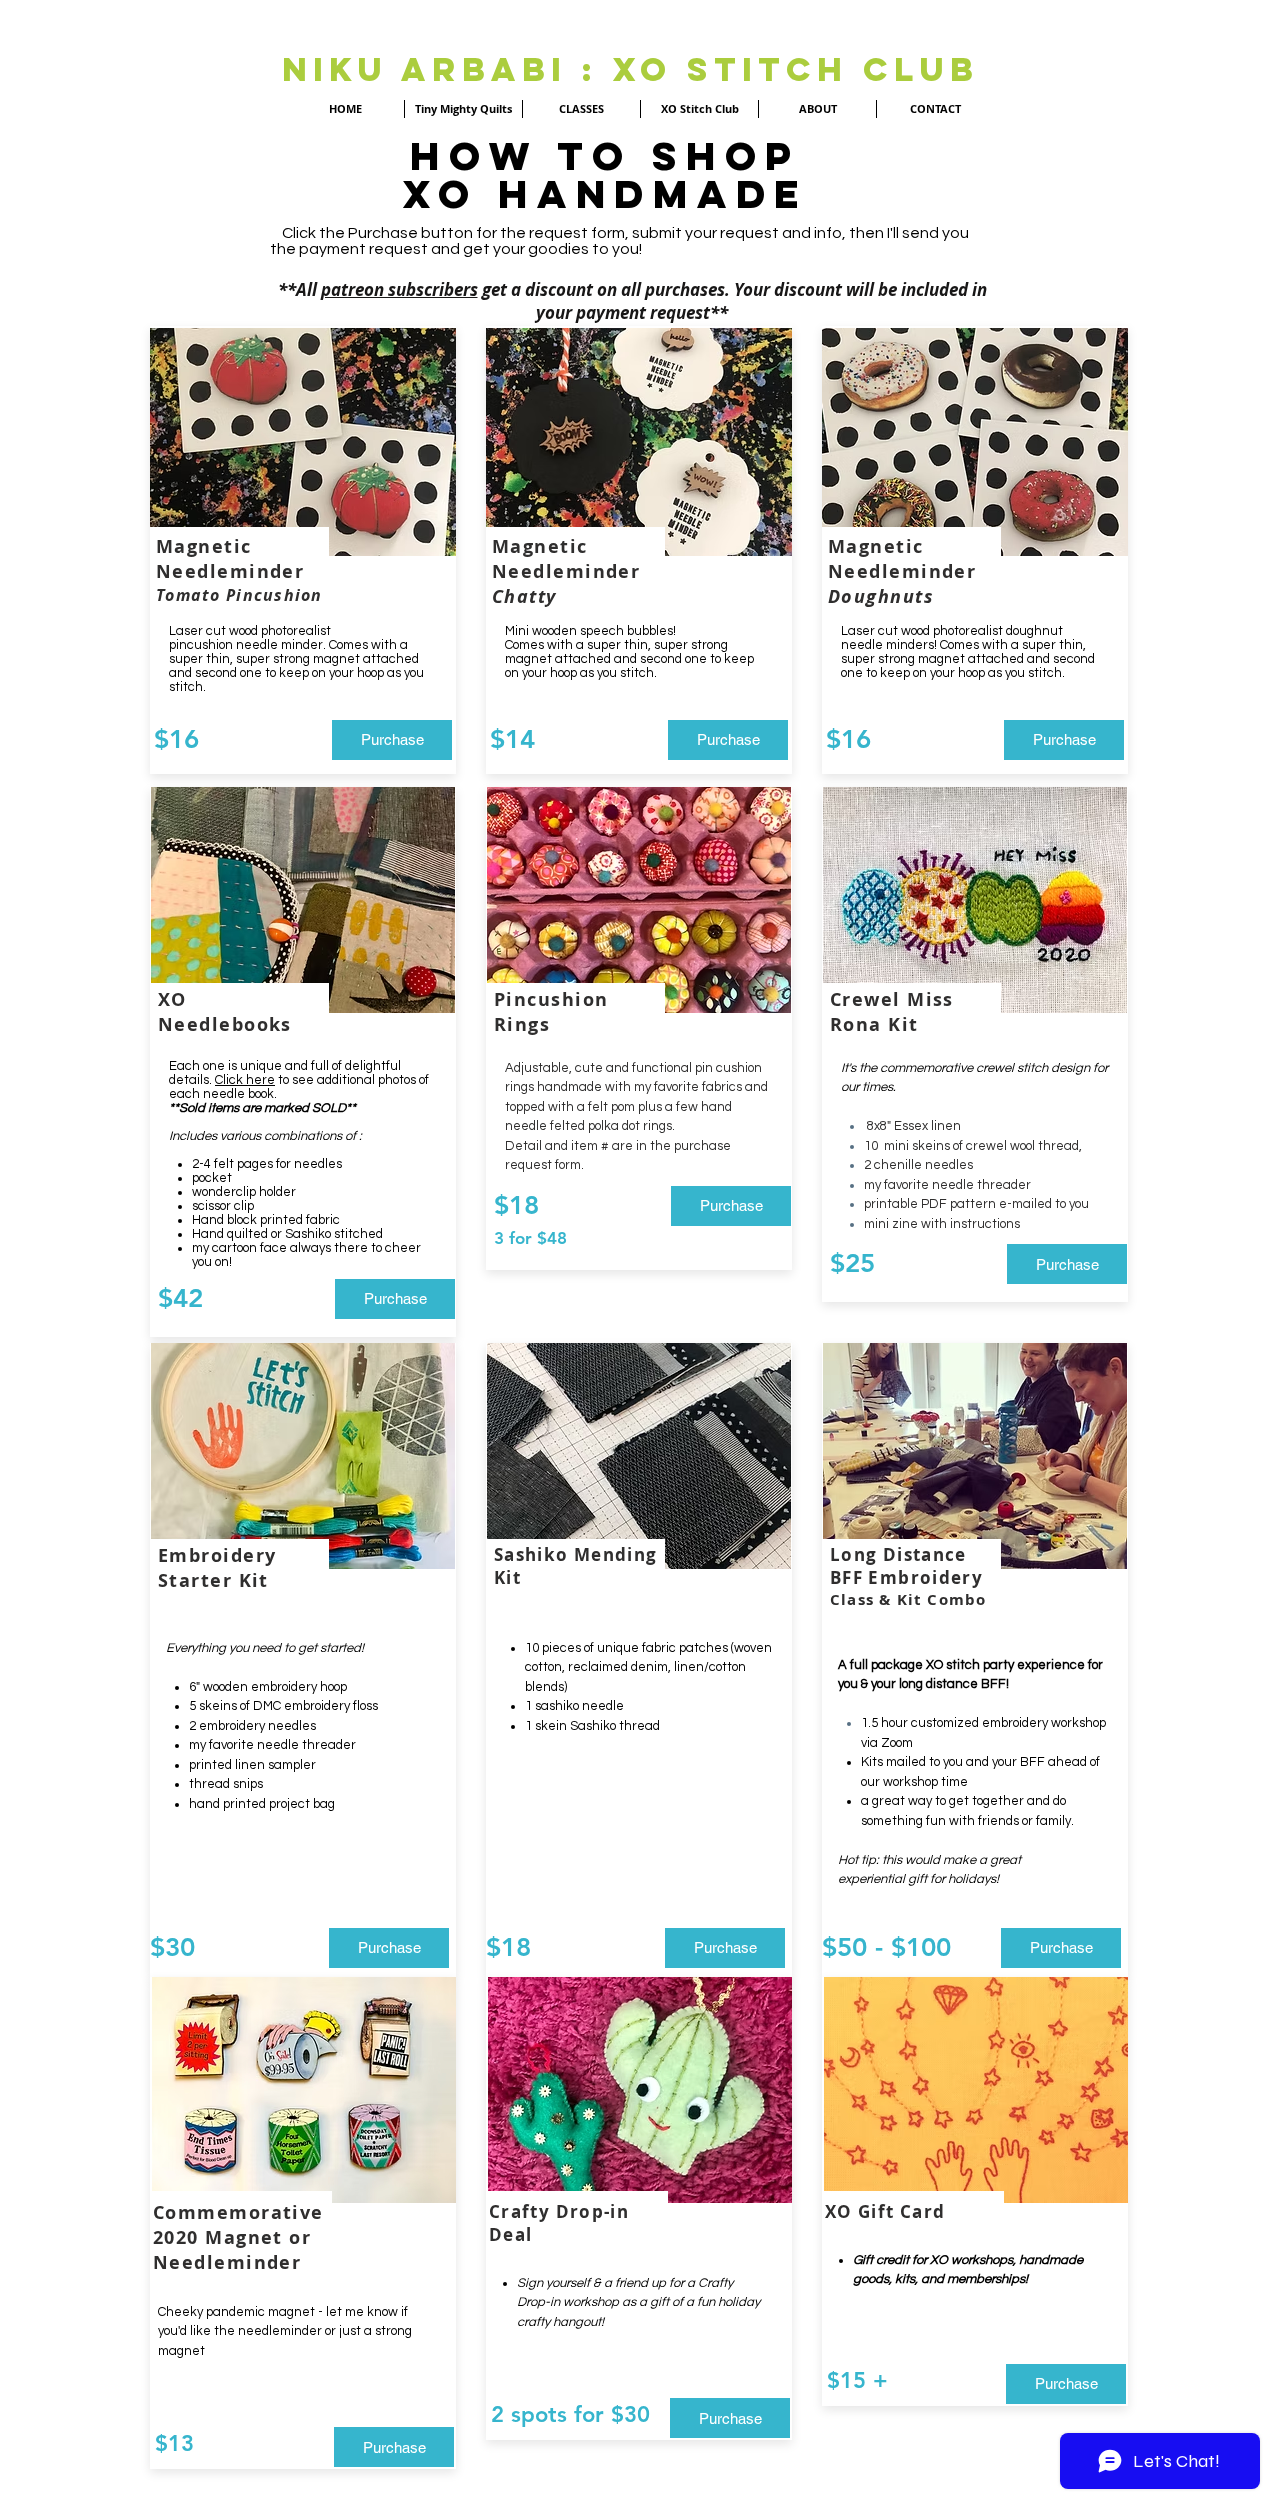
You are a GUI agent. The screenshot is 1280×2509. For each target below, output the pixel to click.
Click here (245, 1080)
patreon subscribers (399, 289)
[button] (869, 1822)
